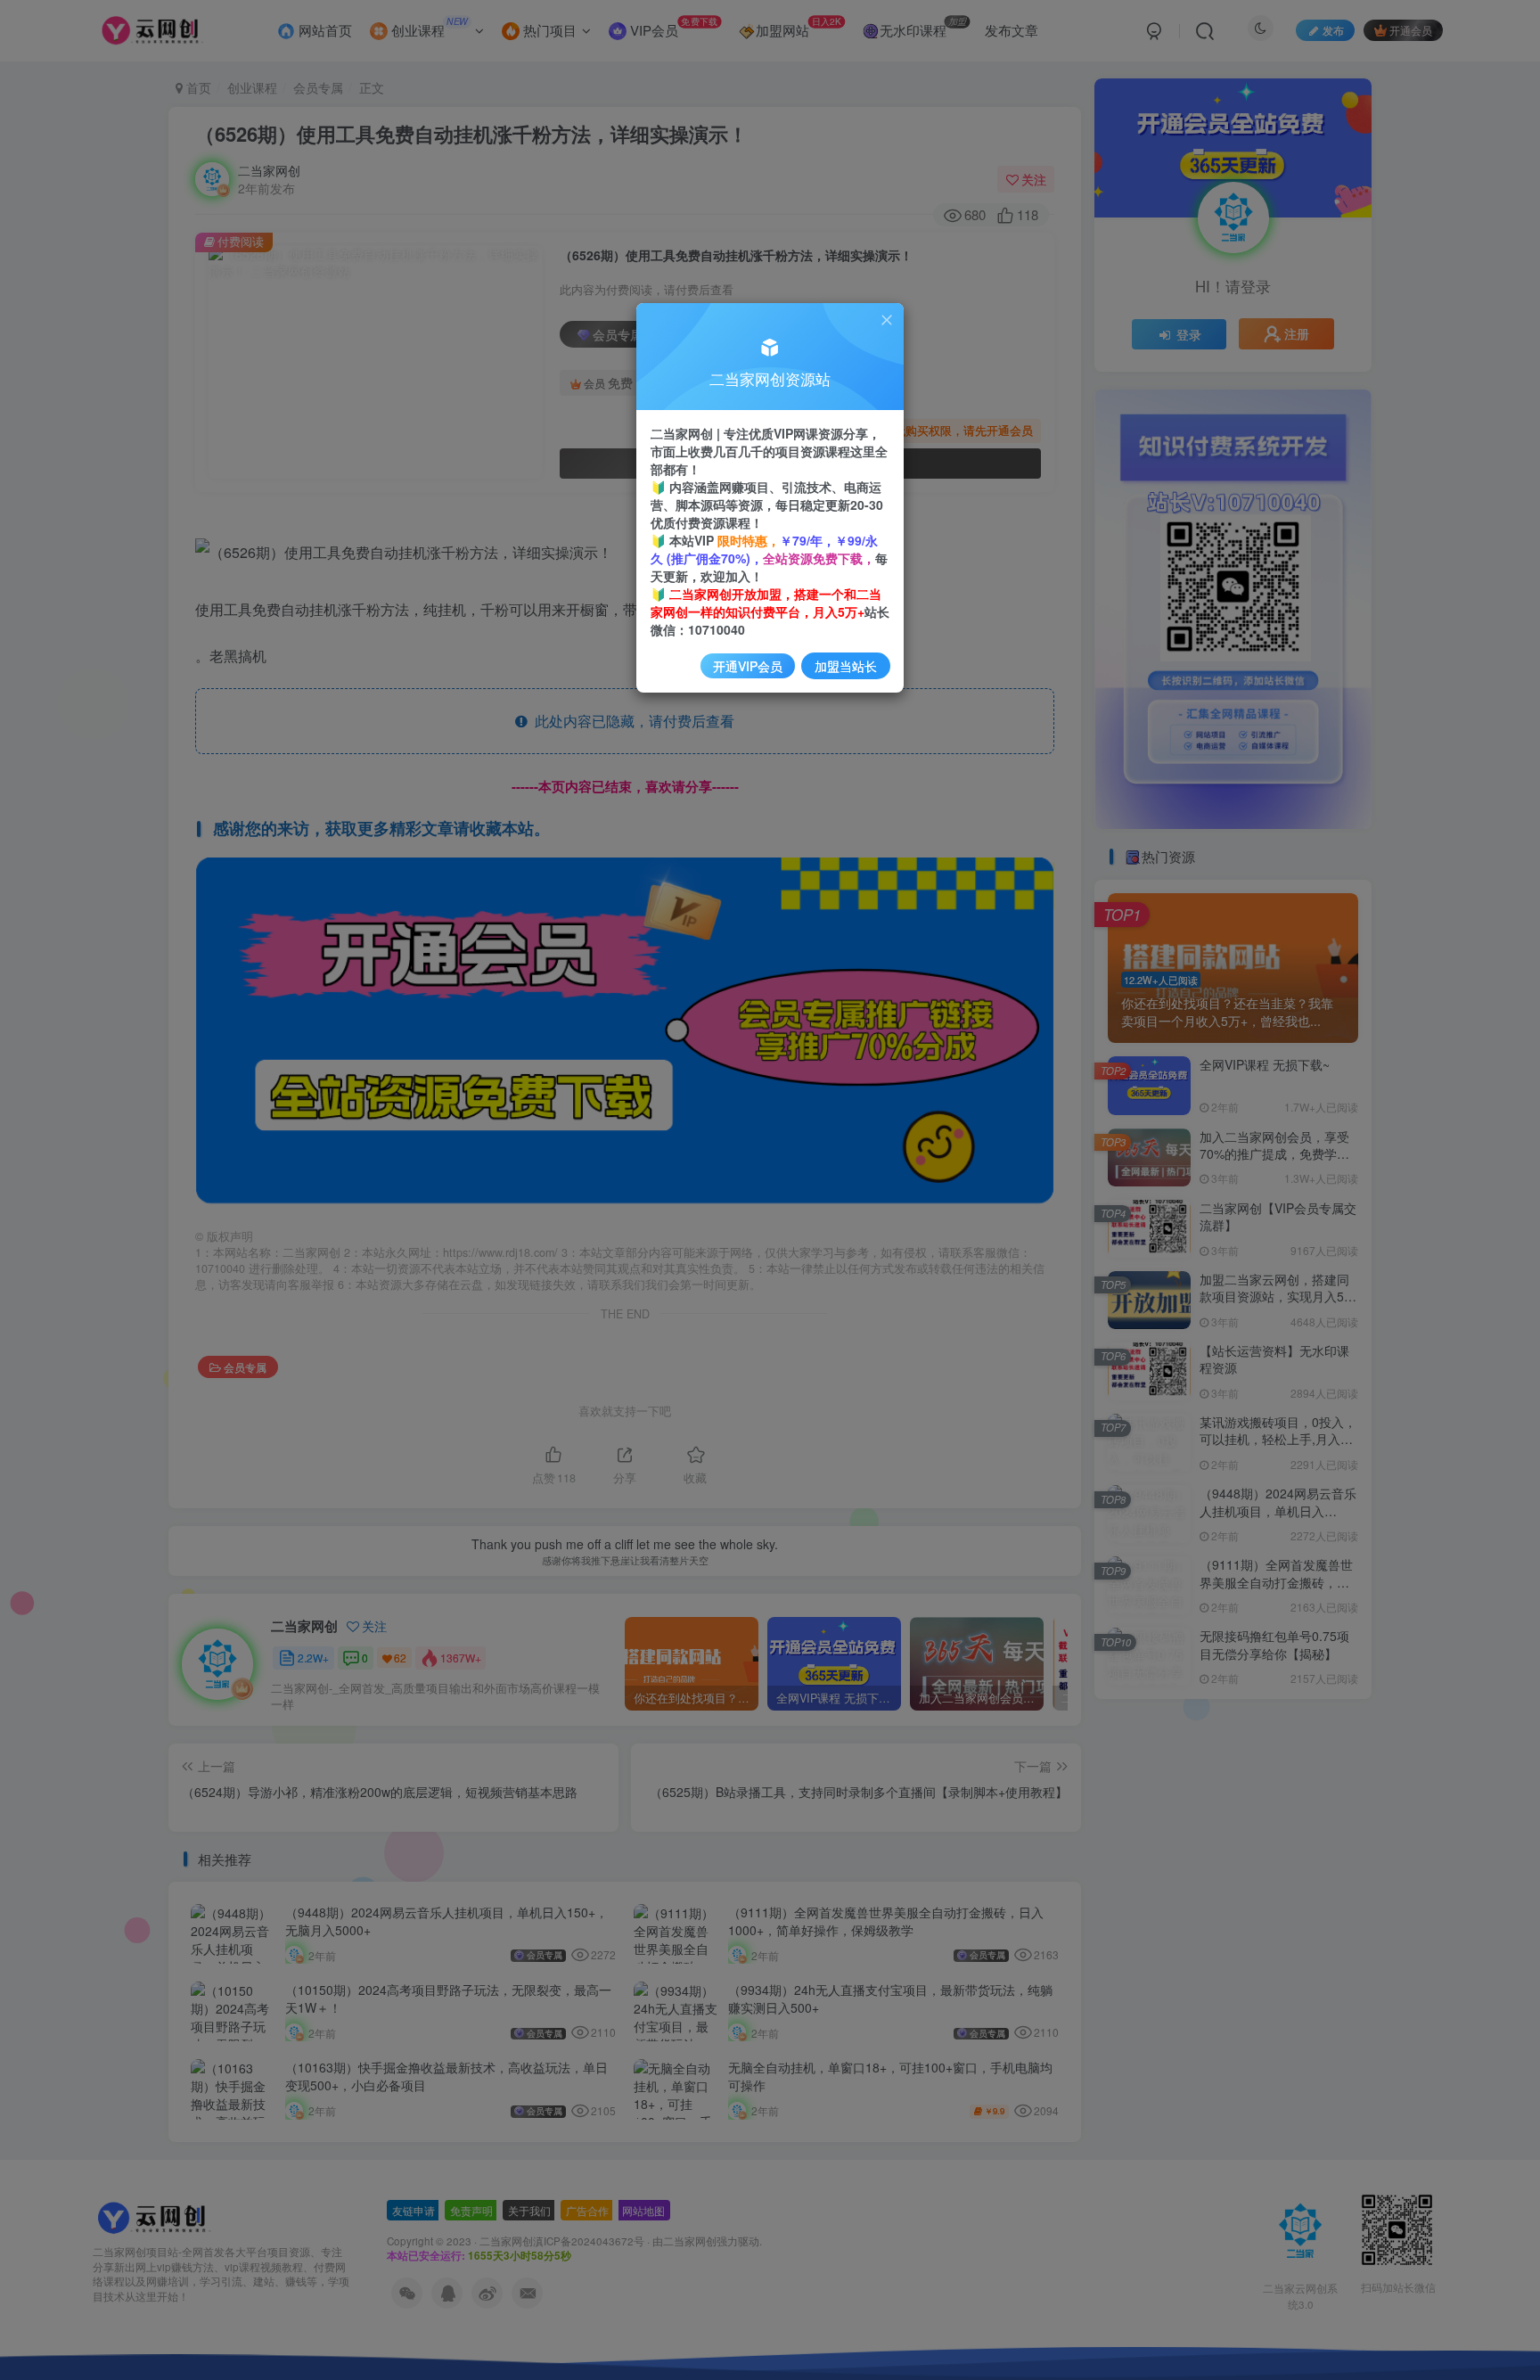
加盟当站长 (846, 666)
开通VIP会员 (748, 666)
